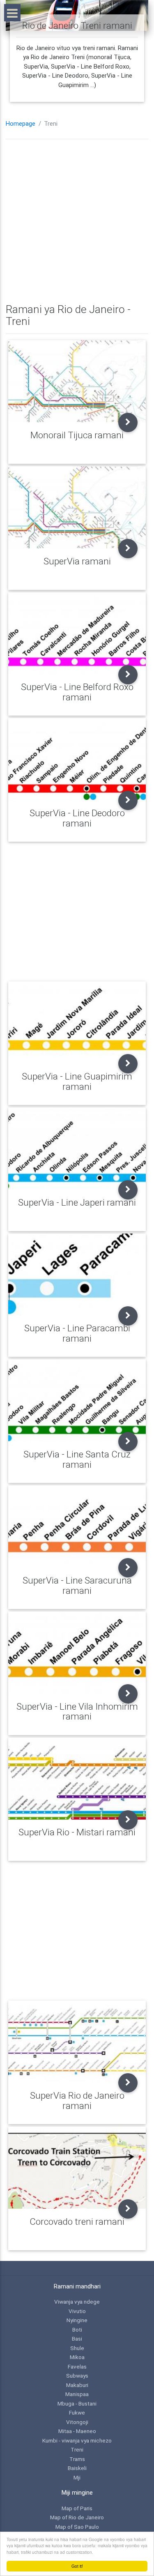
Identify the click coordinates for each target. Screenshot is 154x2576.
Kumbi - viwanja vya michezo (77, 2440)
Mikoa (77, 2357)
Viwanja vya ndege (77, 2302)
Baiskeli (77, 2468)
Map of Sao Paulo (77, 2527)
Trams (77, 2459)
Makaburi (77, 2385)
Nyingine (77, 2320)
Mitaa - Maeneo (77, 2431)
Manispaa (77, 2394)
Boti (77, 2330)
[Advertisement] (77, 222)
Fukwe (77, 2413)
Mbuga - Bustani (77, 2403)
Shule (77, 2348)
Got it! (77, 2566)
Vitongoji (77, 2422)
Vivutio (77, 2311)
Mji (77, 2477)
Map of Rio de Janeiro (77, 2517)
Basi (77, 2339)
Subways (77, 2376)
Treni (77, 2449)
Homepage (21, 124)
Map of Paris (77, 2508)
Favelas (77, 2367)
